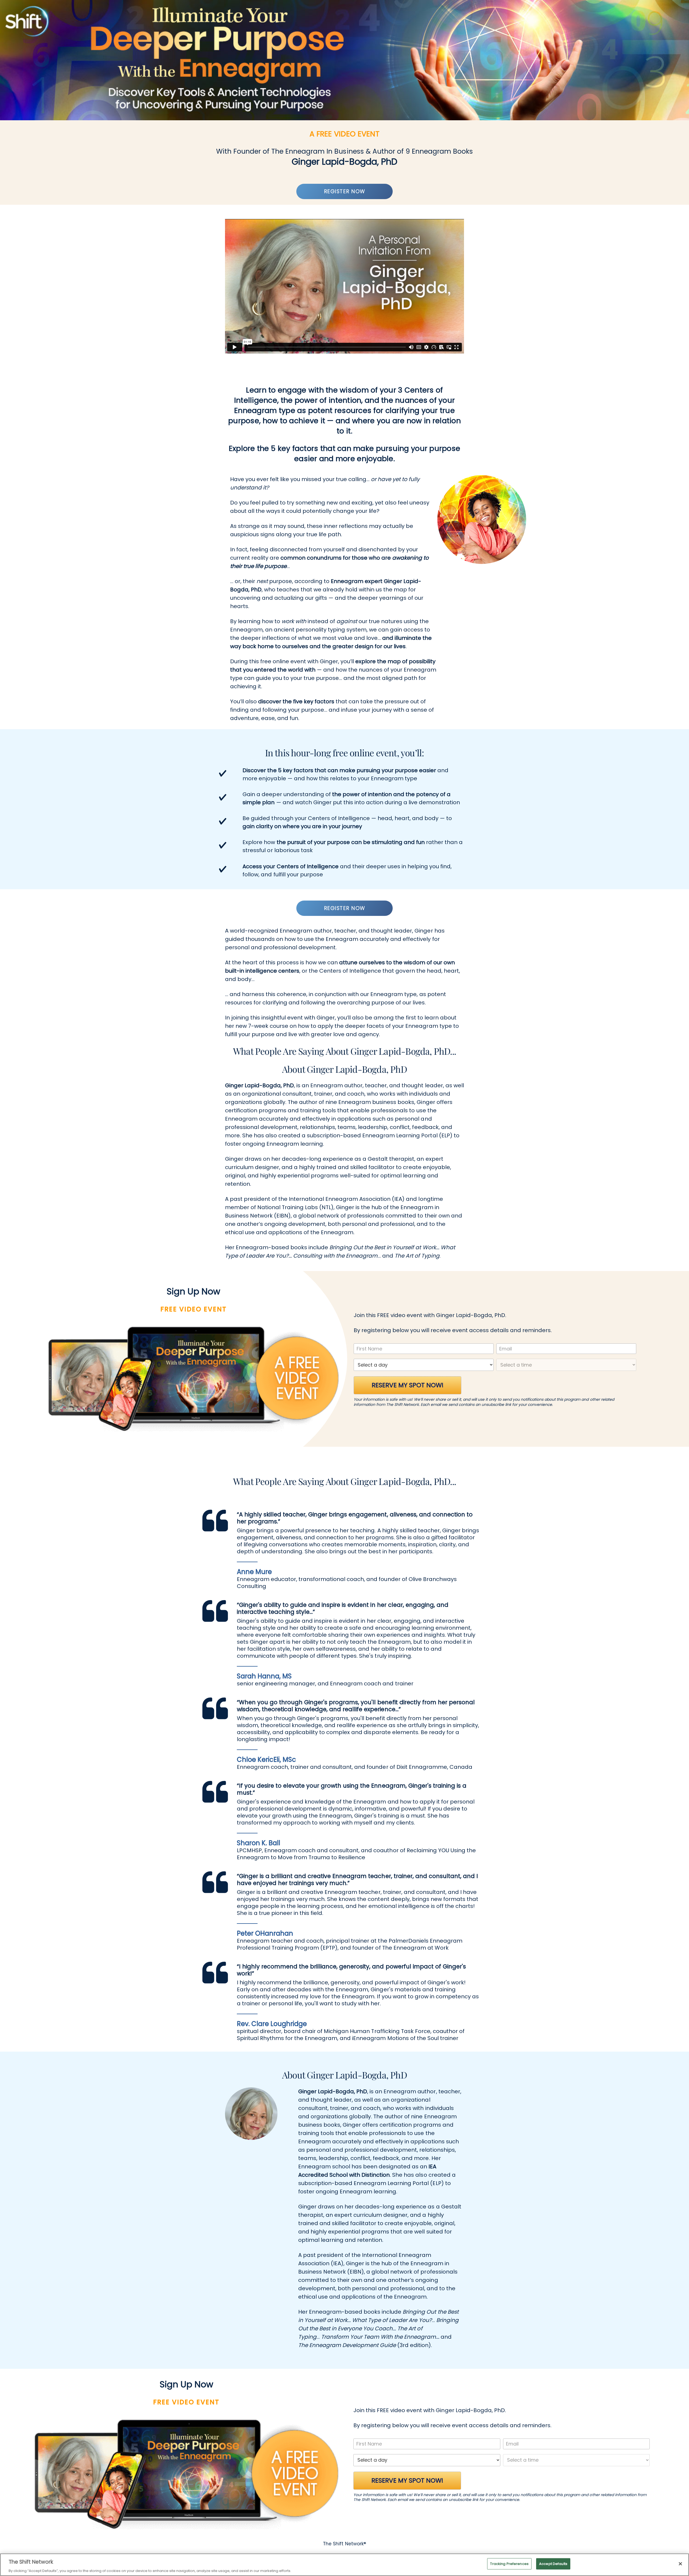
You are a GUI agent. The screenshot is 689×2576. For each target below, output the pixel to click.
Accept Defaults (553, 2563)
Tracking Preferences (509, 2563)
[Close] (680, 2564)
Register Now (345, 191)
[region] (344, 2565)
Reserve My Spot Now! (408, 1385)
